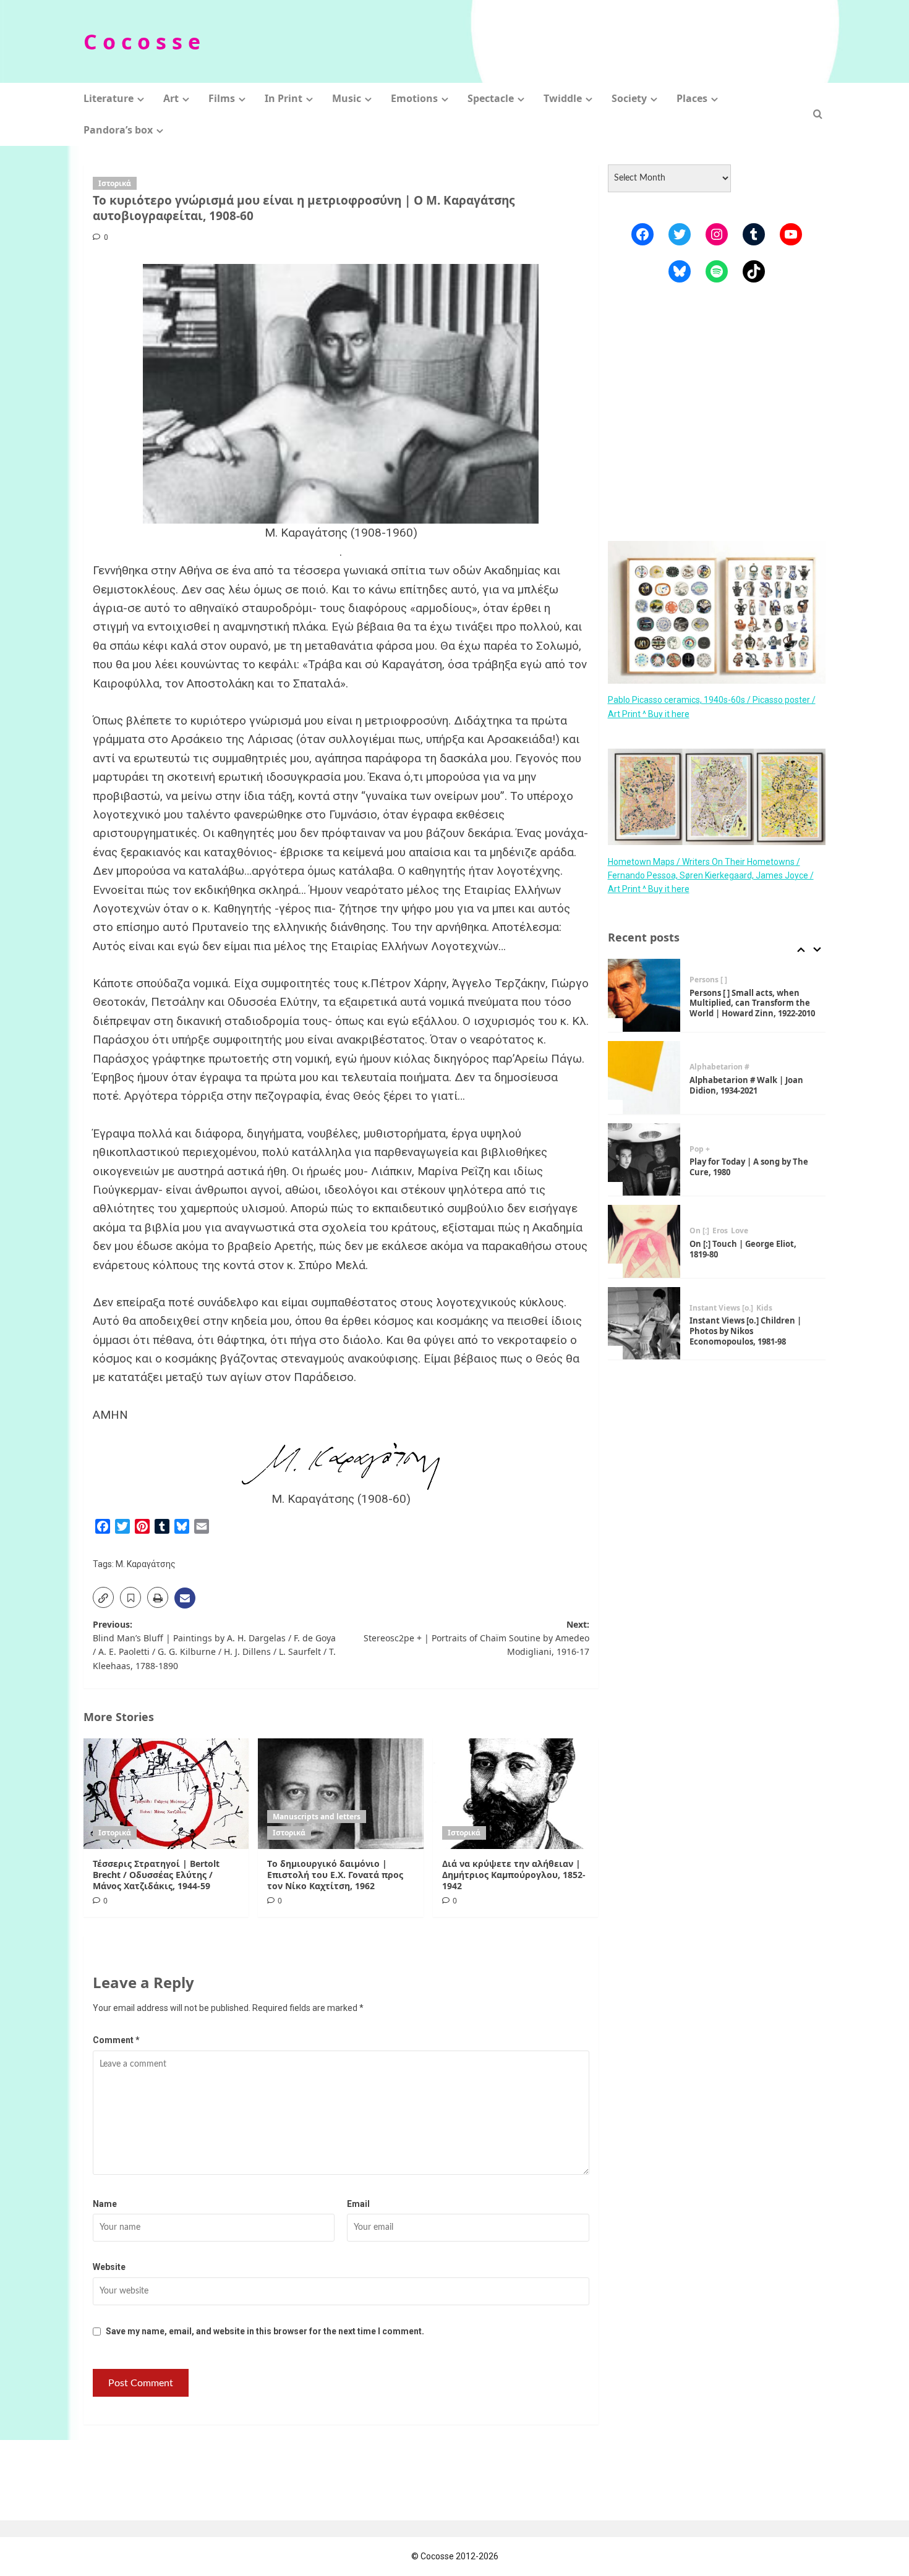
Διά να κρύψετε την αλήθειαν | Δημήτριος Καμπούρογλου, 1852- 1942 (514, 1875)
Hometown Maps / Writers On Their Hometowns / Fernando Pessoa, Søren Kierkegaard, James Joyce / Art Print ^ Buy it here (711, 875)
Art (171, 98)
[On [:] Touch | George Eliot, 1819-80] (644, 1241)
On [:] (699, 1231)
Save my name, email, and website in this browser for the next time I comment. (265, 2331)
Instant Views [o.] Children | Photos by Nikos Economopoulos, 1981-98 (745, 1331)
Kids (764, 1308)
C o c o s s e (142, 41)
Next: (476, 1638)
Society (629, 98)
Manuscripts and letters (317, 1817)
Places (692, 98)
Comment (116, 2040)
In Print (284, 98)
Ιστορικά (115, 183)
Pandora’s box (118, 130)
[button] (818, 114)
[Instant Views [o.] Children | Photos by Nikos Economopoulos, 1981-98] (644, 1324)
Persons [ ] (708, 980)
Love (740, 1231)
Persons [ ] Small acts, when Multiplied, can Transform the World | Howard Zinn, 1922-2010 (752, 1003)
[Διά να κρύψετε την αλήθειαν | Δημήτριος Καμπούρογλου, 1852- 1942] (515, 1793)
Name (105, 2204)
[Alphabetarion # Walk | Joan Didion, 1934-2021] (644, 1078)
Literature (109, 98)
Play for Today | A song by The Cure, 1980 (749, 1167)
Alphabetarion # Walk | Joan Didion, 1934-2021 (746, 1085)
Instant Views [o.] (721, 1308)
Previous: (214, 1645)
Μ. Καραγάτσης (146, 1564)
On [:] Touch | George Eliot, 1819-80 (743, 1249)
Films (222, 98)
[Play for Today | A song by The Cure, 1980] (644, 1160)
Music (347, 98)
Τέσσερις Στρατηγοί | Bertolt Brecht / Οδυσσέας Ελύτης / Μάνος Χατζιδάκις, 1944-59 (156, 1875)
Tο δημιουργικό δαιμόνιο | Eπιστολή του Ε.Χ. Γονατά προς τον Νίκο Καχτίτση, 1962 (335, 1875)
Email (358, 2204)
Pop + (700, 1149)
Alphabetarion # (719, 1067)
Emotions (414, 98)
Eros (720, 1231)
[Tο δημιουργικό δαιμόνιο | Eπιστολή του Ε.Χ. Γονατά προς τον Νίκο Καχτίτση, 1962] (340, 1793)
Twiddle (563, 98)
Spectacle (491, 98)
